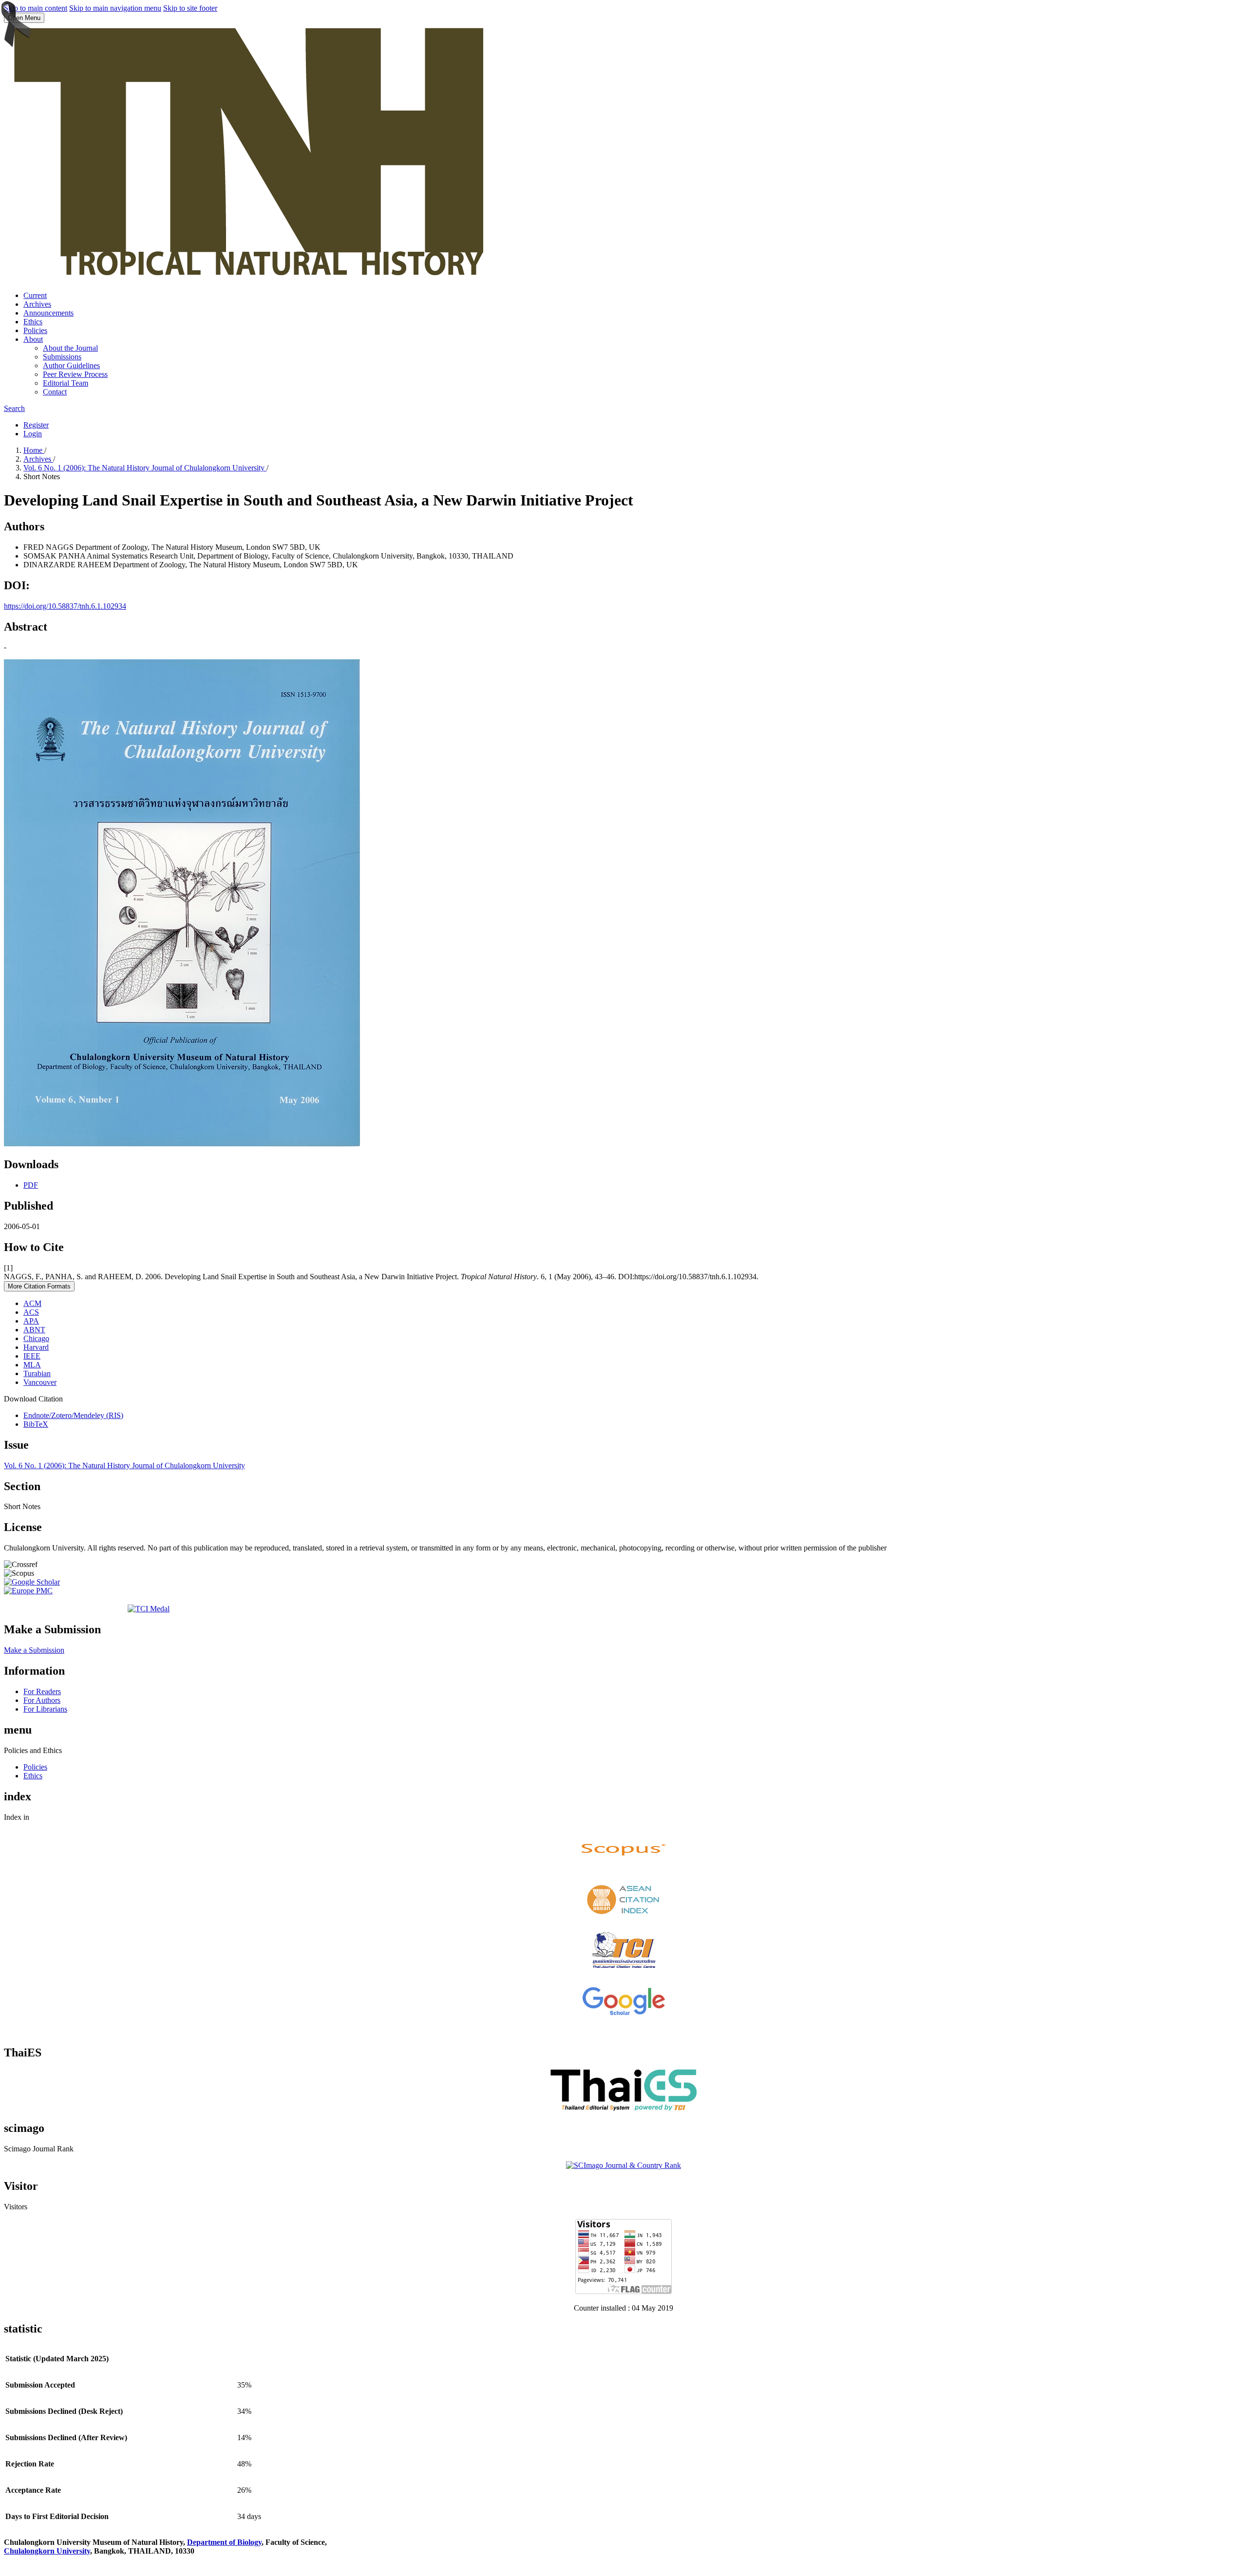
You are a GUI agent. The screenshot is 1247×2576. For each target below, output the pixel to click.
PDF (31, 1185)
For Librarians (45, 1709)
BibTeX (36, 1424)
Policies (35, 330)
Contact (55, 392)
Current (35, 295)
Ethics (33, 322)
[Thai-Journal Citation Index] (623, 1971)
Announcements (48, 313)
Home (34, 450)
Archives (37, 304)
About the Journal (70, 348)
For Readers (42, 1691)
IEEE (32, 1356)
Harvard (36, 1347)
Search (14, 408)
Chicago (36, 1338)
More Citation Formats (39, 1286)
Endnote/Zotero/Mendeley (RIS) (73, 1415)
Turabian (37, 1373)
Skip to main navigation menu (115, 8)
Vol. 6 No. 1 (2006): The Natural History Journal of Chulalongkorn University (145, 468)
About (33, 339)
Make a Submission (34, 1650)
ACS (31, 1312)
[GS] (623, 2015)
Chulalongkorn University (47, 2551)
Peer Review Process (75, 374)
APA (31, 1321)
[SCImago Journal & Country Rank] (623, 2165)
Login (33, 434)
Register (36, 425)
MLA (32, 1365)
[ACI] (623, 1917)
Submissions (62, 357)
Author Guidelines (71, 365)
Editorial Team (66, 383)
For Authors (42, 1700)
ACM (32, 1303)
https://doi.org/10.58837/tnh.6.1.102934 (65, 606)
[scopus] (623, 1867)
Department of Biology (224, 2542)
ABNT (34, 1330)
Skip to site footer (190, 8)
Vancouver (40, 1382)
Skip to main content (36, 8)
